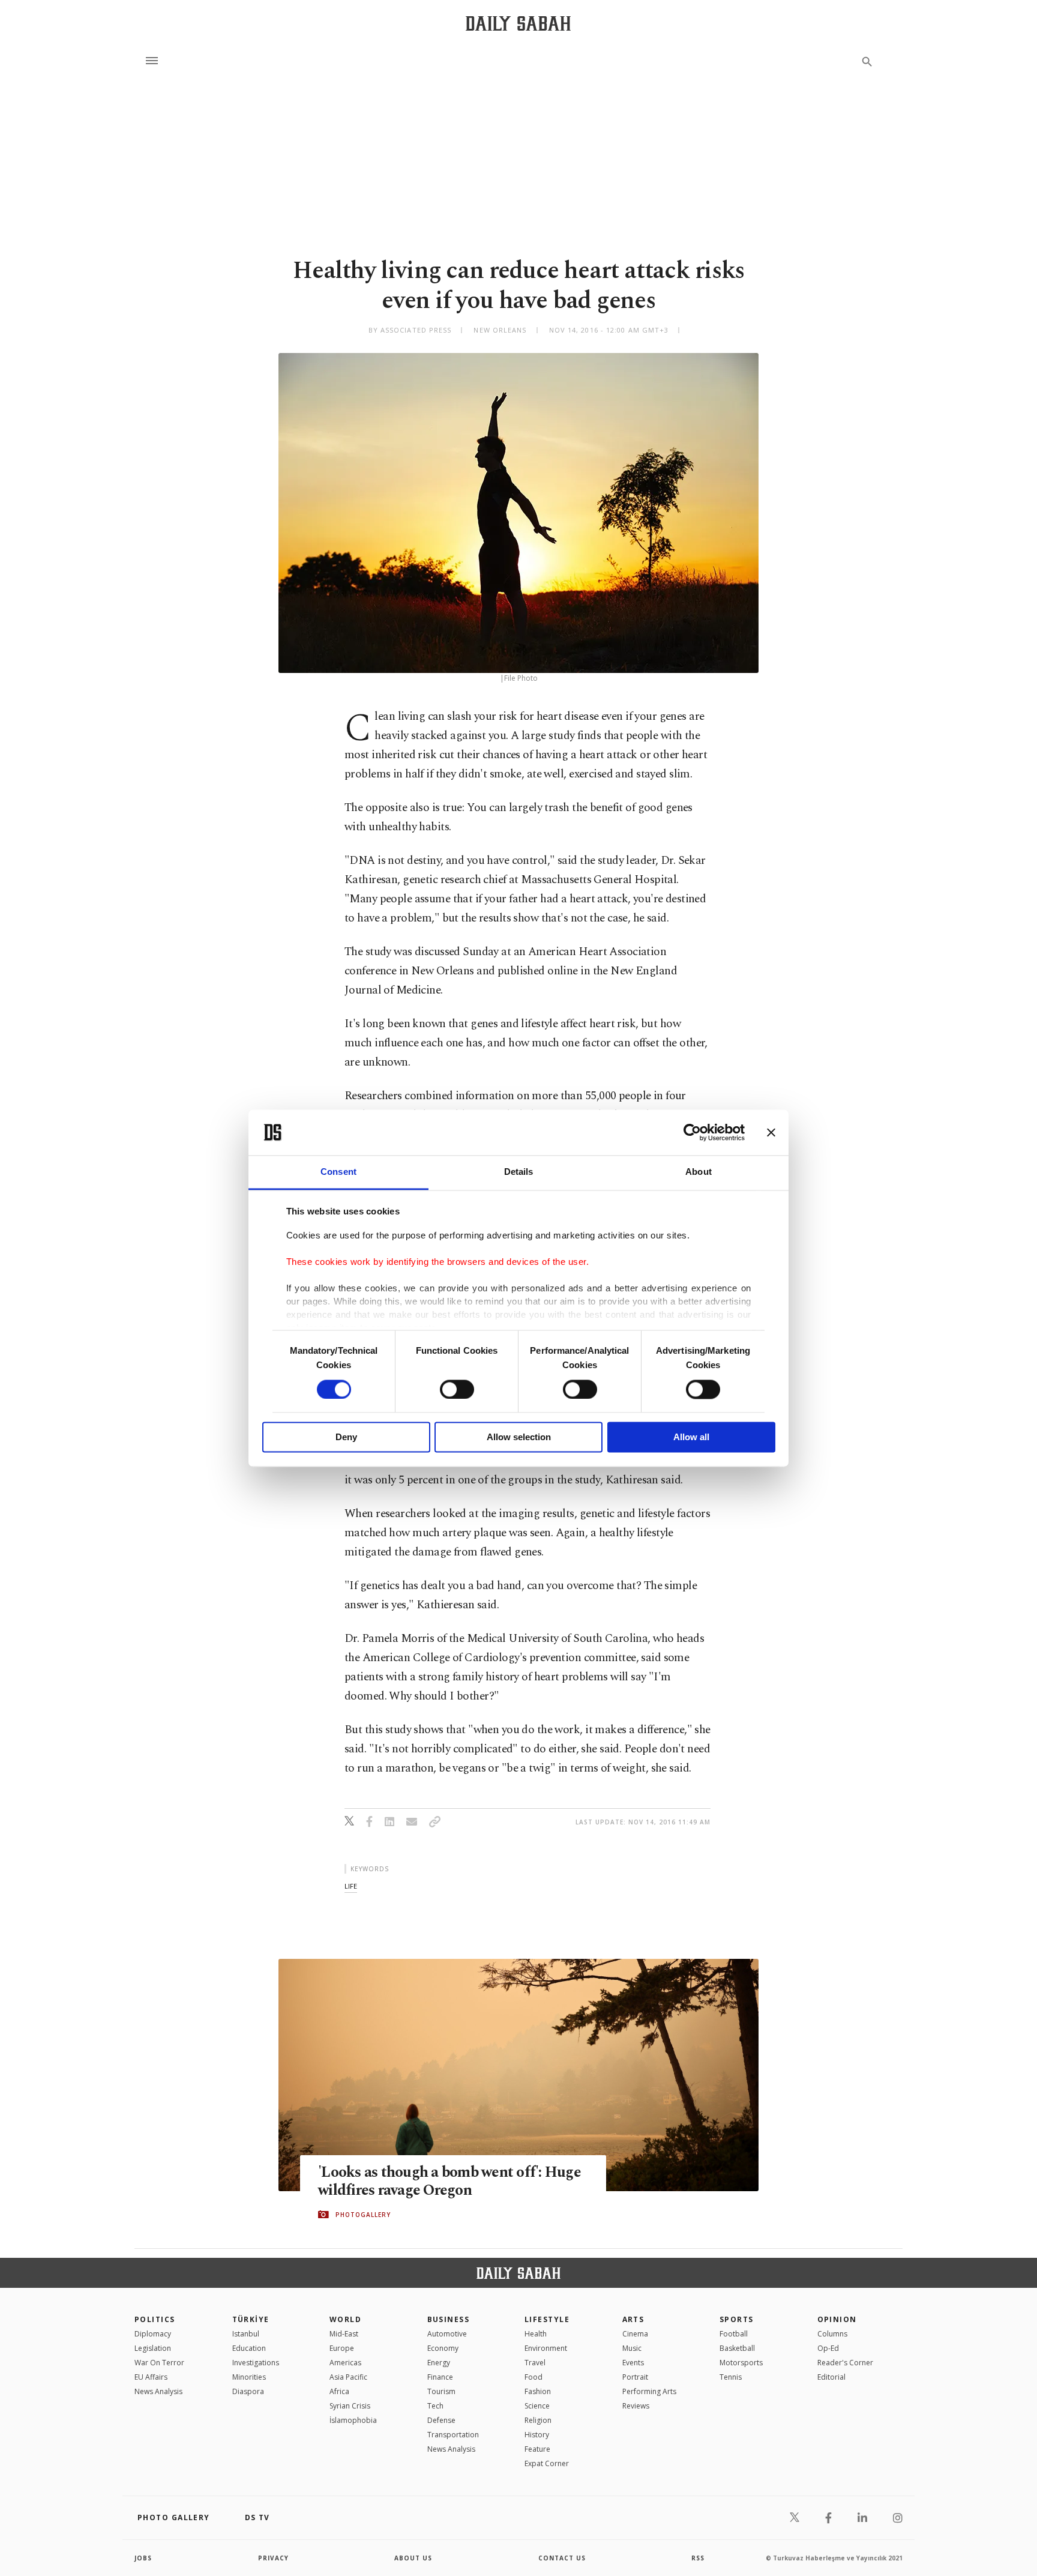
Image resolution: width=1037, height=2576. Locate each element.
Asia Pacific (348, 2377)
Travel (535, 2363)
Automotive (447, 2334)
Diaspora (248, 2391)
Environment (546, 2348)
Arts (633, 2319)
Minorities (249, 2377)
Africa (339, 2391)
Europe (342, 2348)
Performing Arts (649, 2391)
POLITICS (155, 2319)
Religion (538, 2420)
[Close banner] (771, 1132)
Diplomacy (153, 2334)
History (537, 2435)
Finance (440, 2377)
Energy (439, 2363)
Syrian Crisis (350, 2406)
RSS (698, 2558)
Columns (832, 2334)
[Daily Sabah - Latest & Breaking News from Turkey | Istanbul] (518, 23)
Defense (441, 2420)
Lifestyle (547, 2319)
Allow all (691, 1437)
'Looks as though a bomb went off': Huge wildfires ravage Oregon (449, 2182)
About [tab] (699, 1172)
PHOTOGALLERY (363, 2215)
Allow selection (519, 1437)
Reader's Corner (845, 2363)
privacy (273, 2558)
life (351, 1886)
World (345, 2319)
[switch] (457, 1389)
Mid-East (344, 2334)
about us (413, 2558)
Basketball (737, 2348)
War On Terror (159, 2363)
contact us (562, 2558)
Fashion (538, 2391)
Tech (435, 2406)
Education (249, 2348)
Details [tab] (519, 1172)
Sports (737, 2319)
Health (536, 2334)
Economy (443, 2348)
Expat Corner (547, 2463)
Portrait (635, 2377)
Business (449, 2319)
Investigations (256, 2363)
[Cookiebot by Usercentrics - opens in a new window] (692, 1132)
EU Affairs (151, 2377)
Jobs (143, 2558)
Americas (345, 2363)
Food (534, 2377)
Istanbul (246, 2334)
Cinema (635, 2334)
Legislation (153, 2348)
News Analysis (158, 2391)
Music (632, 2348)
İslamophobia (353, 2420)
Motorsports (741, 2363)
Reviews (636, 2406)
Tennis (731, 2377)
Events (633, 2363)
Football (734, 2334)
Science (537, 2406)
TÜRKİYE (251, 2319)
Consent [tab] (338, 1172)
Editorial (831, 2377)
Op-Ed (828, 2348)
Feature (537, 2449)
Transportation (453, 2435)
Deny (346, 1437)
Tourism (441, 2391)
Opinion (837, 2319)
